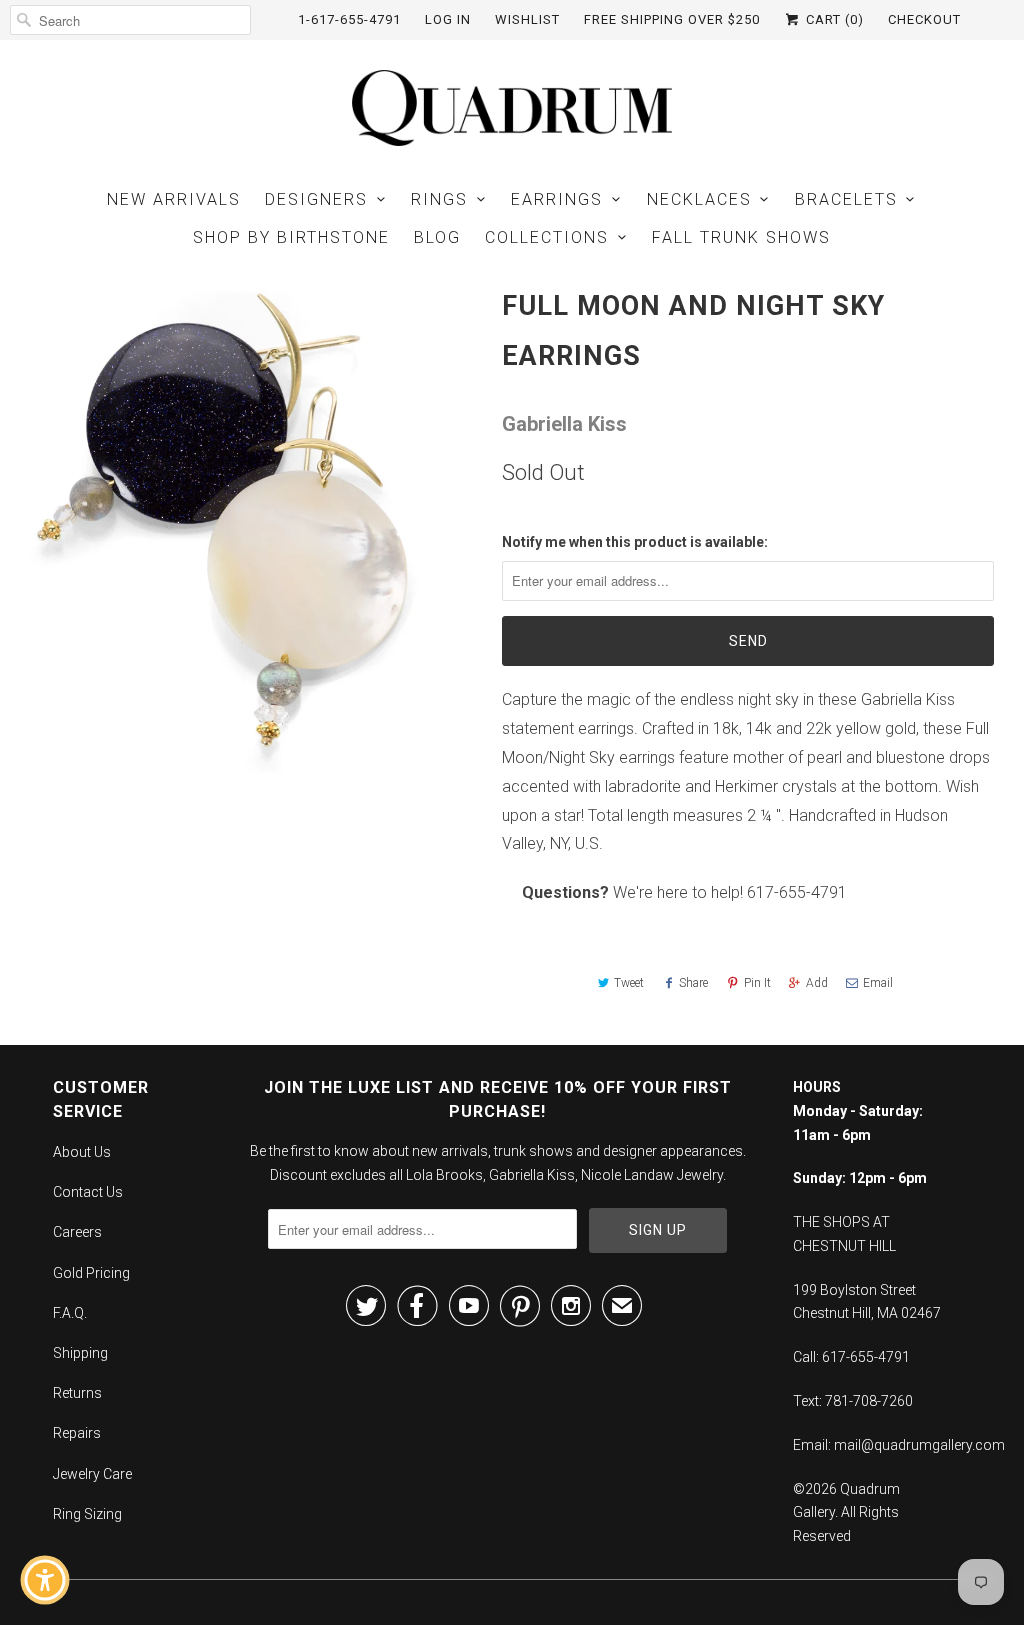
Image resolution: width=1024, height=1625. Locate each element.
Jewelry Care (92, 1474)
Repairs (77, 1433)
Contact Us (88, 1192)
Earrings (557, 199)
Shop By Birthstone (291, 237)
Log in (448, 19)
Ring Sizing (87, 1514)
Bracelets (846, 199)
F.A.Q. (70, 1313)
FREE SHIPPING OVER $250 (672, 19)
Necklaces (699, 199)
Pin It (757, 983)
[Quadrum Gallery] (512, 108)
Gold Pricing (91, 1273)
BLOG (437, 237)
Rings (439, 199)
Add (817, 983)
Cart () (833, 19)
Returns (77, 1393)
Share (693, 983)
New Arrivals (174, 199)
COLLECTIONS (547, 237)
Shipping (80, 1353)
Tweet (629, 983)
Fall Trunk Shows (741, 237)
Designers (316, 199)
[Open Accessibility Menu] (45, 1580)
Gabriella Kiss (564, 424)
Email (878, 983)
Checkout (924, 19)
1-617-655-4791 (349, 19)
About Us (82, 1152)
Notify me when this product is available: (635, 542)
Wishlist (527, 19)
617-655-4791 (797, 892)
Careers (77, 1232)
